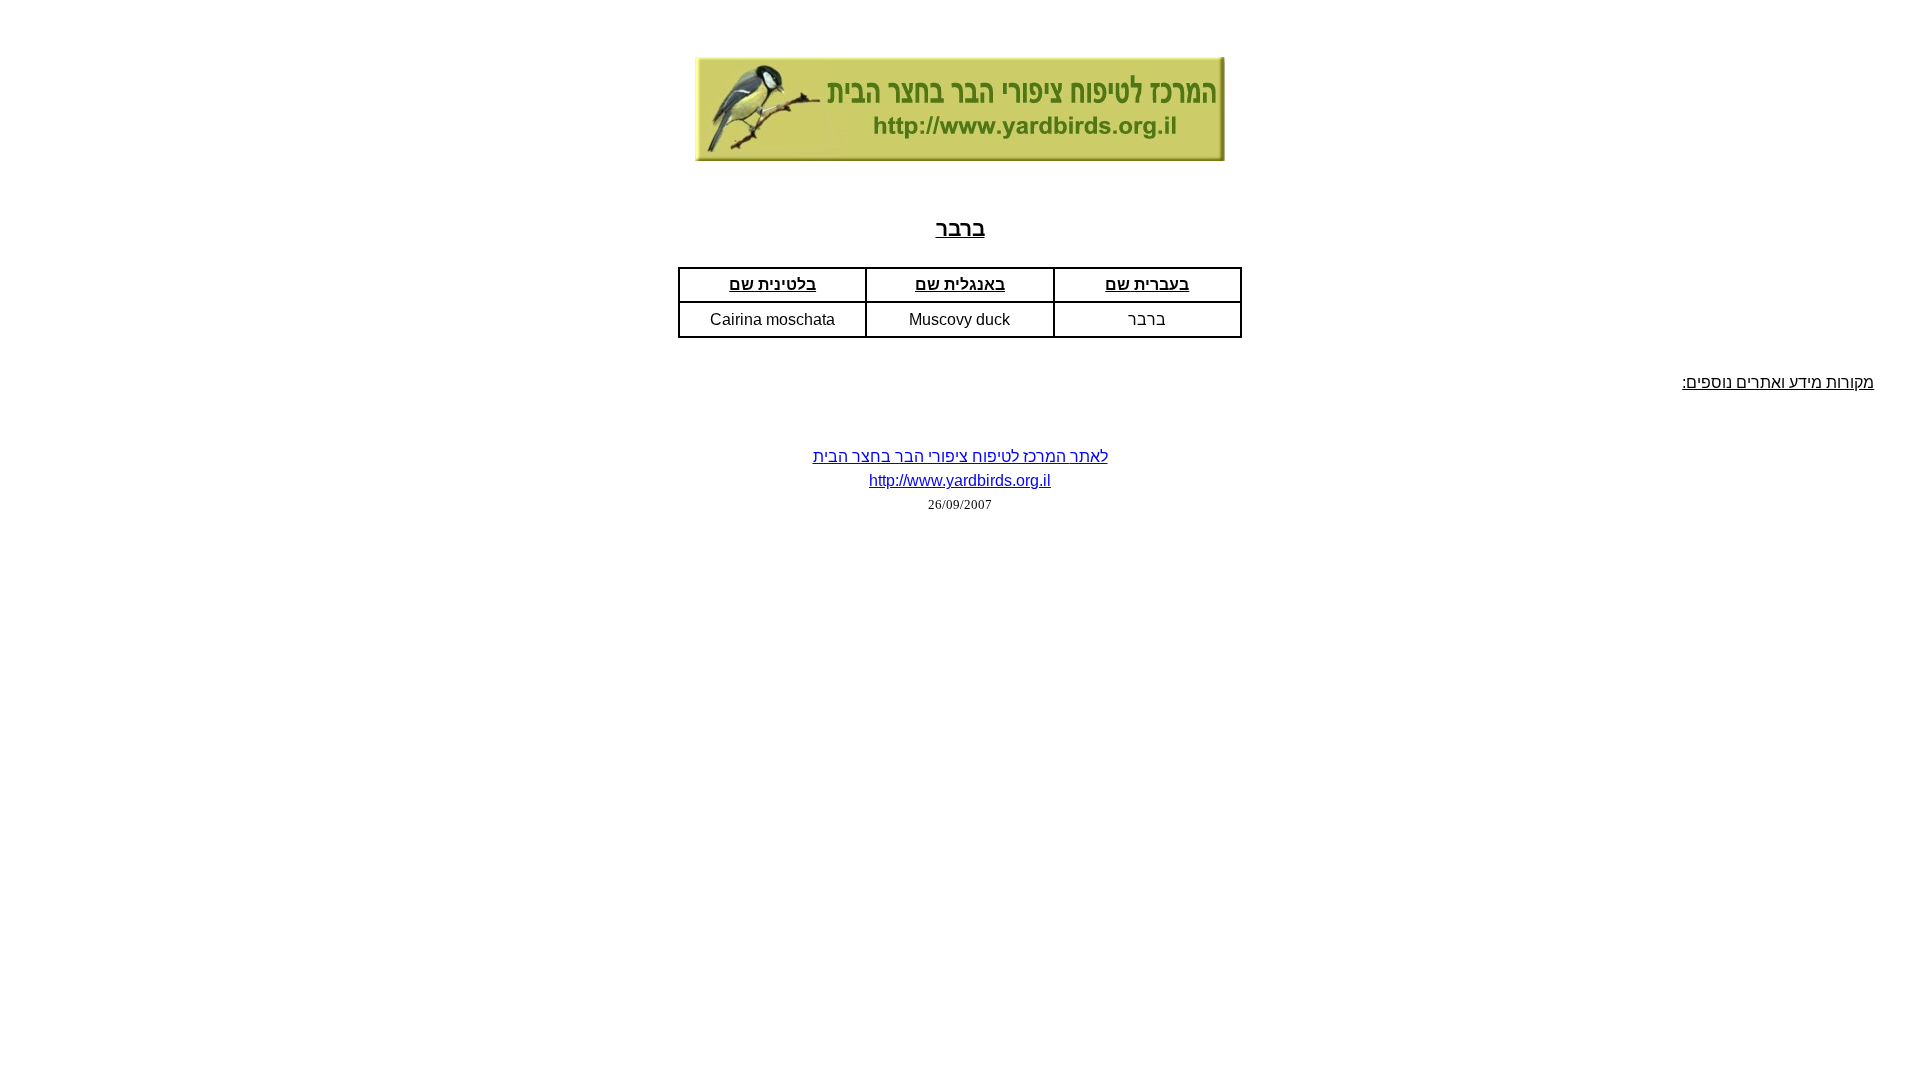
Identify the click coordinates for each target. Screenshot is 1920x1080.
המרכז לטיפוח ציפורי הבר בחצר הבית (941, 456)
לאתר (1089, 456)
